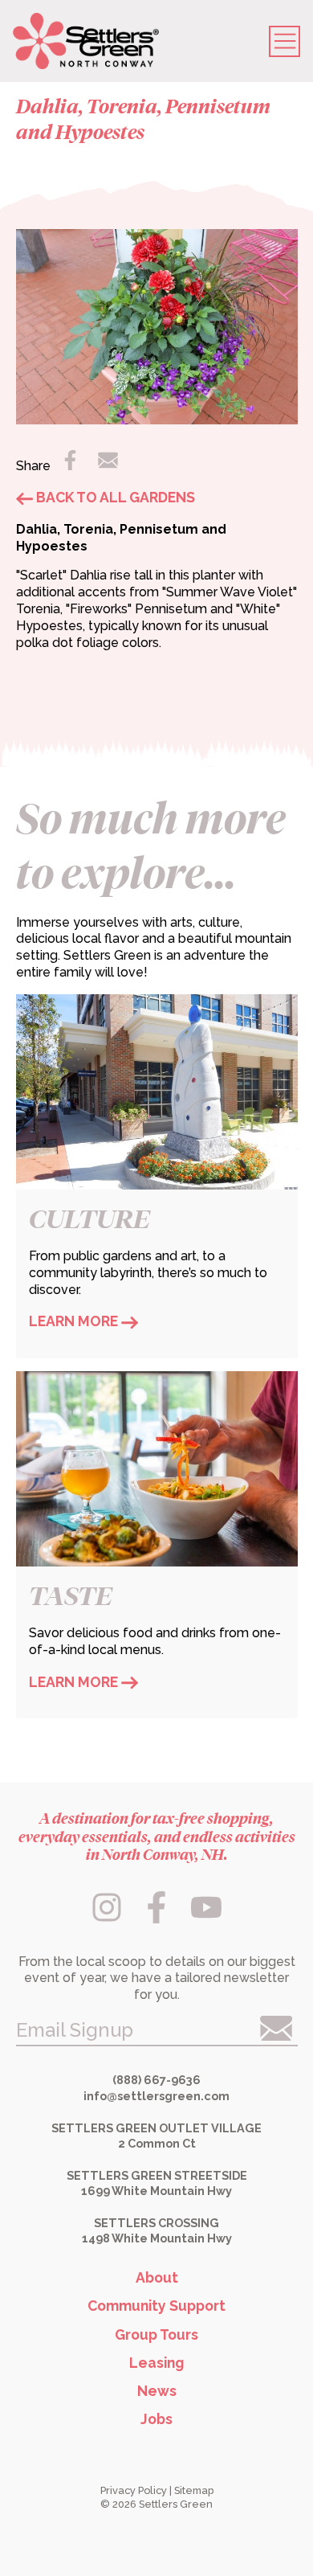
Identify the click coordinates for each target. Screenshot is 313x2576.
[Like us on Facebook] (159, 1918)
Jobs (156, 2419)
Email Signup (75, 2030)
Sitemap (194, 2490)
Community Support (156, 2306)
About (157, 2277)
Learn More (75, 1321)
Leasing (156, 2363)
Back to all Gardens (114, 497)
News (157, 2391)
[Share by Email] (108, 465)
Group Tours (156, 2334)
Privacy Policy (134, 2490)
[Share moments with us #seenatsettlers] (109, 1918)
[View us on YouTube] (206, 1918)
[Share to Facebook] (72, 465)
